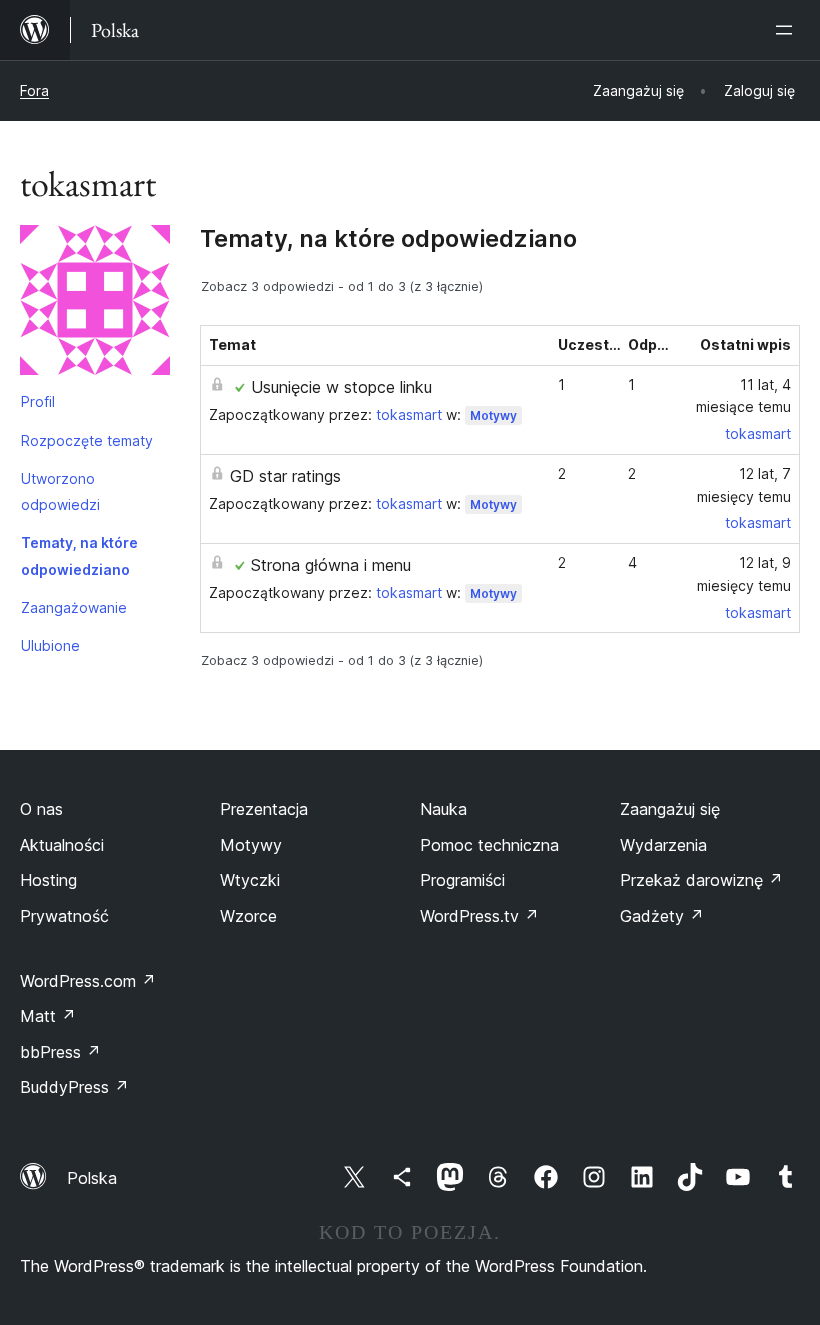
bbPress (60, 1052)
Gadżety (662, 916)
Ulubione (50, 645)
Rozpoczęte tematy (87, 440)
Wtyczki (250, 880)
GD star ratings (285, 476)
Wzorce (248, 916)
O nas (41, 809)
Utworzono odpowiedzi (60, 491)
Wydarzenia (663, 845)
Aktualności (62, 845)
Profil (38, 401)
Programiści (462, 880)
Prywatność (64, 916)
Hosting (48, 880)
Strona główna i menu (331, 565)
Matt (48, 1016)
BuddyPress (74, 1087)
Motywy (493, 415)
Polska (92, 1178)
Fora (34, 90)
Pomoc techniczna (489, 845)
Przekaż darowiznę (701, 880)
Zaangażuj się (670, 809)
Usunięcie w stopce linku (341, 387)
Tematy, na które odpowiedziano (79, 555)
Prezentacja (264, 809)
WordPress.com (88, 981)
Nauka (443, 809)
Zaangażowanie (74, 607)
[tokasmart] (95, 304)
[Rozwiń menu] (788, 30)
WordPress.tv (479, 916)
